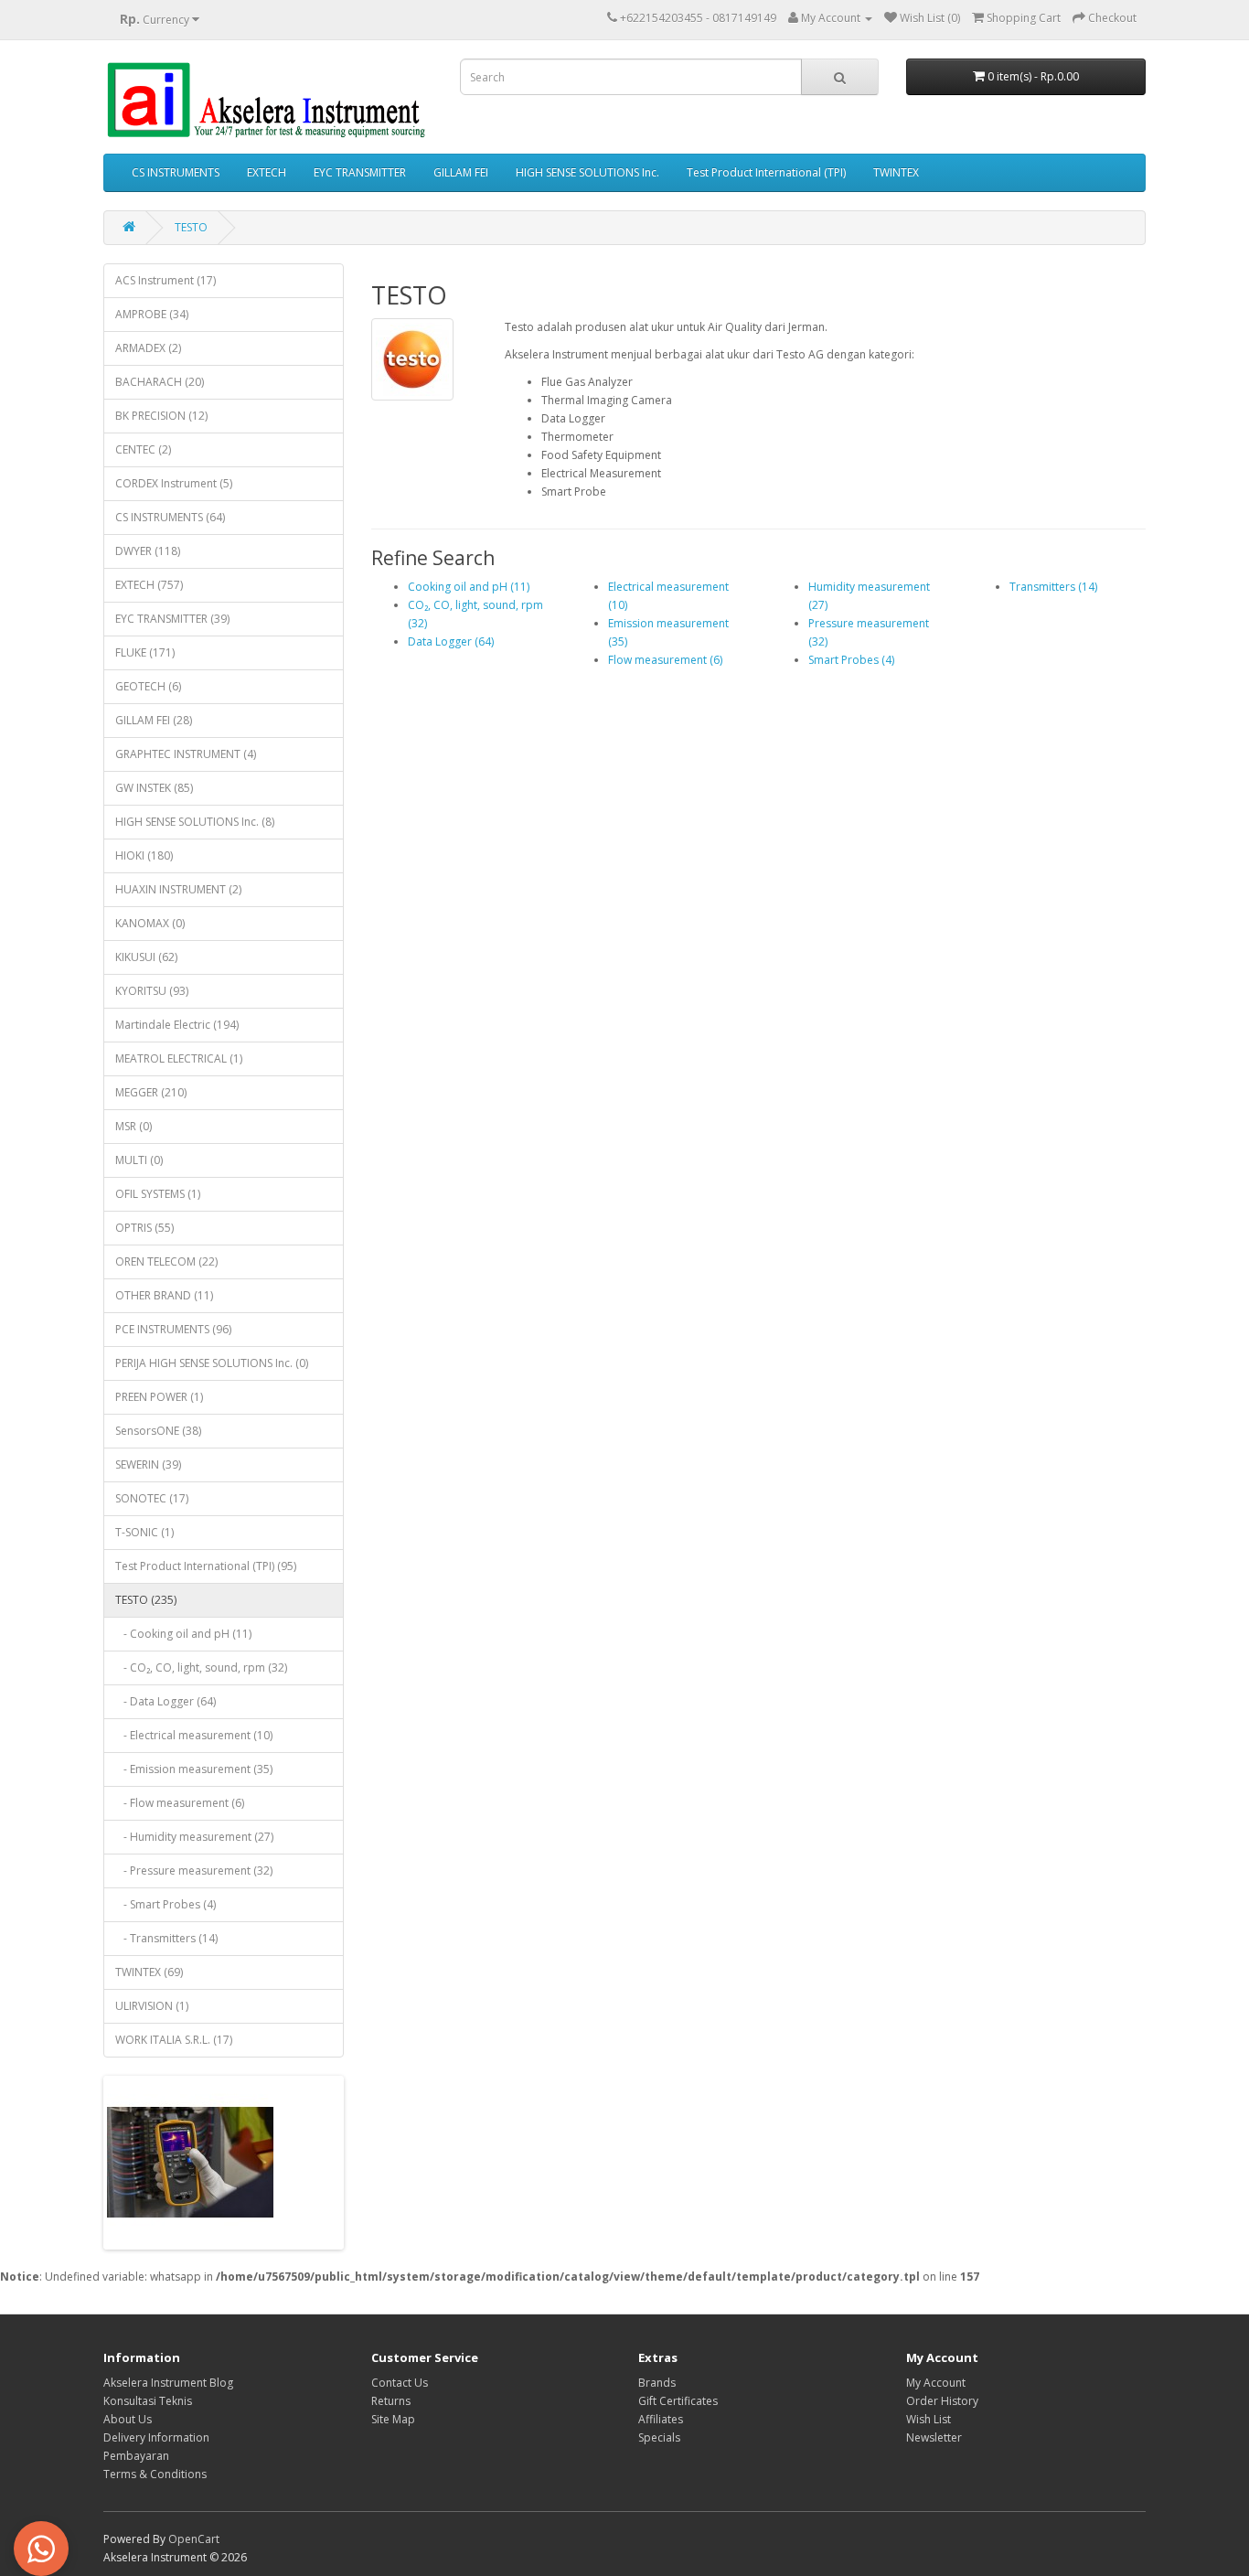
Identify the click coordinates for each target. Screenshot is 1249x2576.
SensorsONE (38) (158, 1431)
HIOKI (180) (144, 855)
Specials (659, 2437)
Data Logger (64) (451, 641)
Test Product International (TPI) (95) (206, 1566)
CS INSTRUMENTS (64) (170, 517)
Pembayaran (136, 2456)
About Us (128, 2419)
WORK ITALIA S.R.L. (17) (174, 2040)
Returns (391, 2401)
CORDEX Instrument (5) (174, 483)
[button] (41, 2549)
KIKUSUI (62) (146, 957)
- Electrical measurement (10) (194, 1735)
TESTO (191, 227)
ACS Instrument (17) (165, 280)
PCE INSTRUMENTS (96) (173, 1329)
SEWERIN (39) (148, 1464)
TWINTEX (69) (149, 1972)
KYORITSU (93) (152, 991)
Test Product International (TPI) (766, 172)
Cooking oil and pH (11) (469, 587)
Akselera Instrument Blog (168, 2383)
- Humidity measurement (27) (194, 1837)
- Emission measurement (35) (194, 1769)
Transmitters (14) (1053, 587)
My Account (936, 2383)
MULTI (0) (139, 1160)
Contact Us (400, 2383)
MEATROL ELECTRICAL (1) (179, 1058)
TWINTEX (896, 172)
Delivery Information (156, 2437)
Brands (657, 2383)
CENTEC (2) (143, 449)
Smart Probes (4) (851, 660)
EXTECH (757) (149, 585)
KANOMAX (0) (150, 923)
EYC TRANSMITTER (360, 172)
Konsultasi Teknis (148, 2401)
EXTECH (267, 172)
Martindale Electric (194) (177, 1025)
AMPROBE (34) (152, 314)
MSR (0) (133, 1126)
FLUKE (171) (145, 652)
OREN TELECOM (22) (166, 1261)
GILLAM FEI (461, 172)
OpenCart (194, 2539)
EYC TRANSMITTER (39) (172, 619)
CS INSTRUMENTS (176, 172)
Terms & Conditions (155, 2474)
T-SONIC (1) (144, 1532)
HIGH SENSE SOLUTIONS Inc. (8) (195, 822)
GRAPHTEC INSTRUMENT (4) (186, 754)
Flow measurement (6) (665, 660)
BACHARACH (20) (160, 382)
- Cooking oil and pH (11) (183, 1634)
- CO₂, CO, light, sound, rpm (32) (201, 1667)
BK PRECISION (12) (161, 416)
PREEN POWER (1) (159, 1397)
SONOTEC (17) (152, 1498)
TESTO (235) (146, 1600)
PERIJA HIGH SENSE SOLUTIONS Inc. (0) (212, 1363)
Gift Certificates (678, 2401)
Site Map (393, 2419)
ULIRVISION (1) (152, 2006)
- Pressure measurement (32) (194, 1871)
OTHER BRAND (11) (164, 1295)
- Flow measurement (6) (180, 1803)
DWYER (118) (148, 551)
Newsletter (934, 2437)
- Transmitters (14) (166, 1938)
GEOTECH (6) (148, 686)
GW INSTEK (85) (154, 788)
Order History (942, 2401)
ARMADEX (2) (148, 348)
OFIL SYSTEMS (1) (158, 1194)
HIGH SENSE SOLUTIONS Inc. (587, 172)
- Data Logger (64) (165, 1701)
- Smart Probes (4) (165, 1904)
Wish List (929, 2419)
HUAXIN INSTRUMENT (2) (178, 889)
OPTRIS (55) (144, 1228)
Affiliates (661, 2419)
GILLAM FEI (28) (154, 720)
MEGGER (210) (151, 1092)
